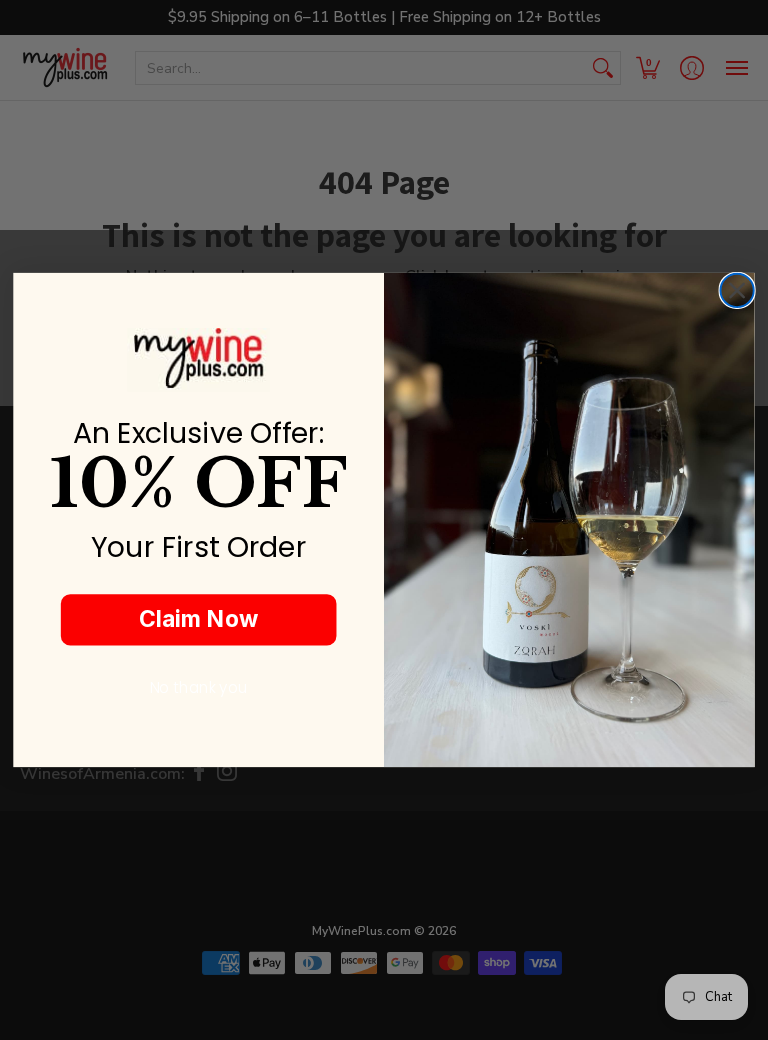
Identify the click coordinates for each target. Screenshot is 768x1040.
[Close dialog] (736, 290)
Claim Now (198, 619)
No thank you (199, 688)
